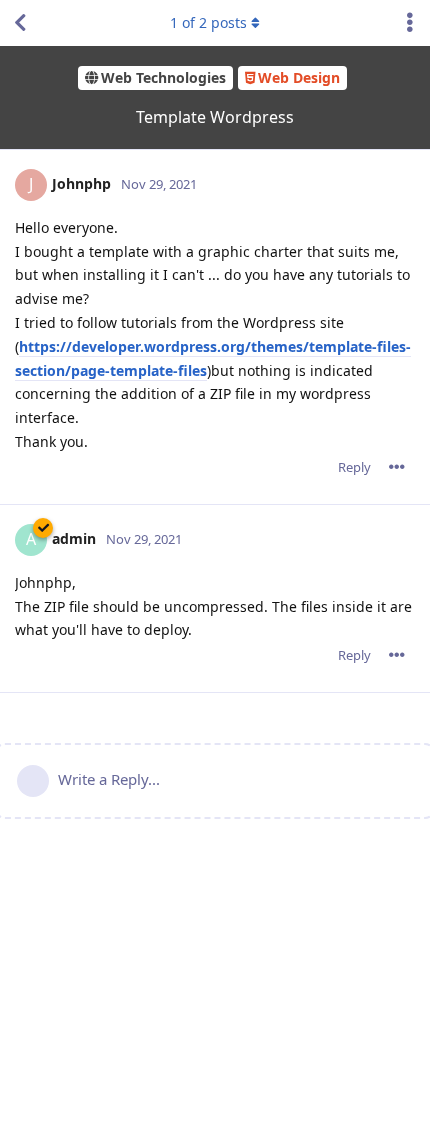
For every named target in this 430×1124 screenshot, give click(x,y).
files (192, 370)
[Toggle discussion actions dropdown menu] (410, 23)
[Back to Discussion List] (20, 23)
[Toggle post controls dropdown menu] (397, 467)
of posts (208, 22)
